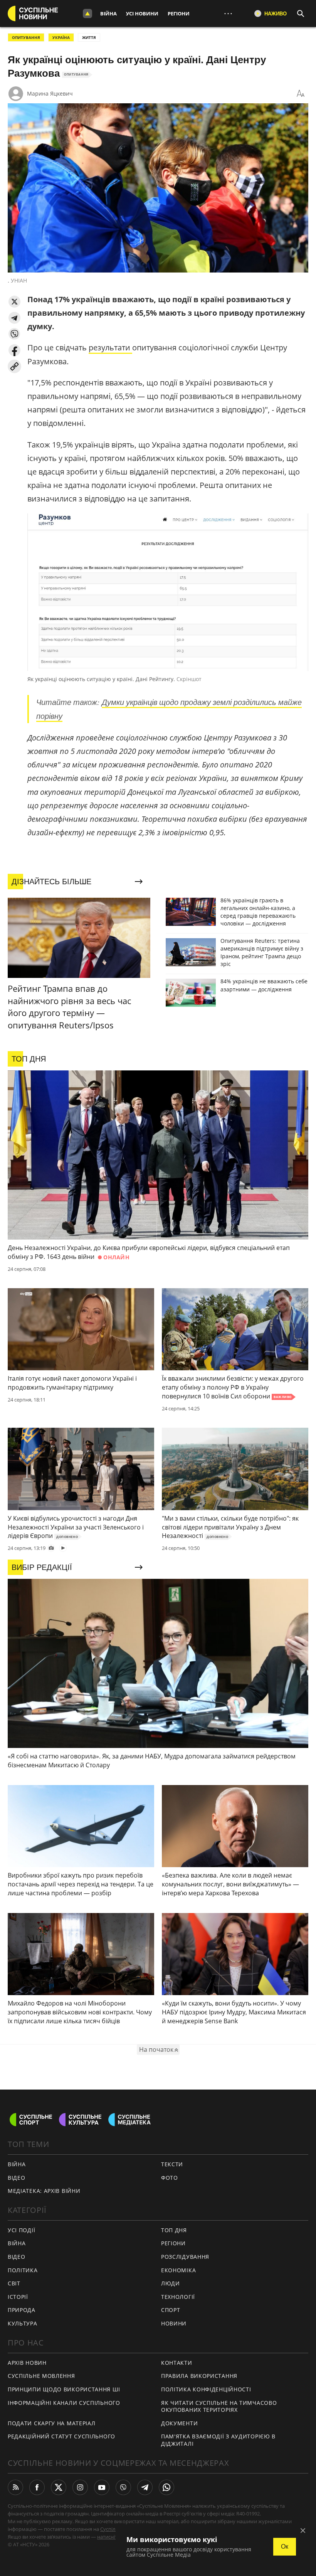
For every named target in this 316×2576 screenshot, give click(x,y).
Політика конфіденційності (206, 2389)
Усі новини (142, 13)
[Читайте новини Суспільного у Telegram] (145, 2487)
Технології (178, 2297)
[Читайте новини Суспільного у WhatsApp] (166, 2487)
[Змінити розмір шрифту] (301, 94)
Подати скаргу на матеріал (52, 2423)
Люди (171, 2283)
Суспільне (112, 2529)
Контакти (177, 2363)
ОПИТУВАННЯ (26, 37)
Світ (14, 2283)
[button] (14, 302)
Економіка (178, 2270)
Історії (18, 2297)
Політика (23, 2270)
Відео (17, 2178)
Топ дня (174, 2230)
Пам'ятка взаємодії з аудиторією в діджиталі (218, 2440)
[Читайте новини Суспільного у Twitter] (59, 2487)
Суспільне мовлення (41, 2376)
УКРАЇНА (61, 37)
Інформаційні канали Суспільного (64, 2403)
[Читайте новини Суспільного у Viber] (123, 2487)
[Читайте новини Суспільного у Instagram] (80, 2487)
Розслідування (185, 2257)
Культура (23, 2323)
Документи (179, 2423)
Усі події (21, 2230)
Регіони (179, 13)
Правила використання (199, 2376)
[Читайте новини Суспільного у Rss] (15, 2487)
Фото (170, 2178)
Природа (22, 2310)
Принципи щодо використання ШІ (64, 2389)
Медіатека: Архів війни (44, 2191)
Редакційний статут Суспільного (61, 2436)
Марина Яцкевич (50, 93)
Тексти (172, 2164)
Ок (285, 2547)
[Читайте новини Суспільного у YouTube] (102, 2487)
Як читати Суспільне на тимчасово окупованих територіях (219, 2406)
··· (228, 13)
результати (110, 347)
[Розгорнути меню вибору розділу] (87, 13)
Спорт (171, 2310)
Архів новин (27, 2363)
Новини (174, 2323)
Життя (89, 37)
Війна (108, 13)
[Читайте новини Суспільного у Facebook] (37, 2487)
